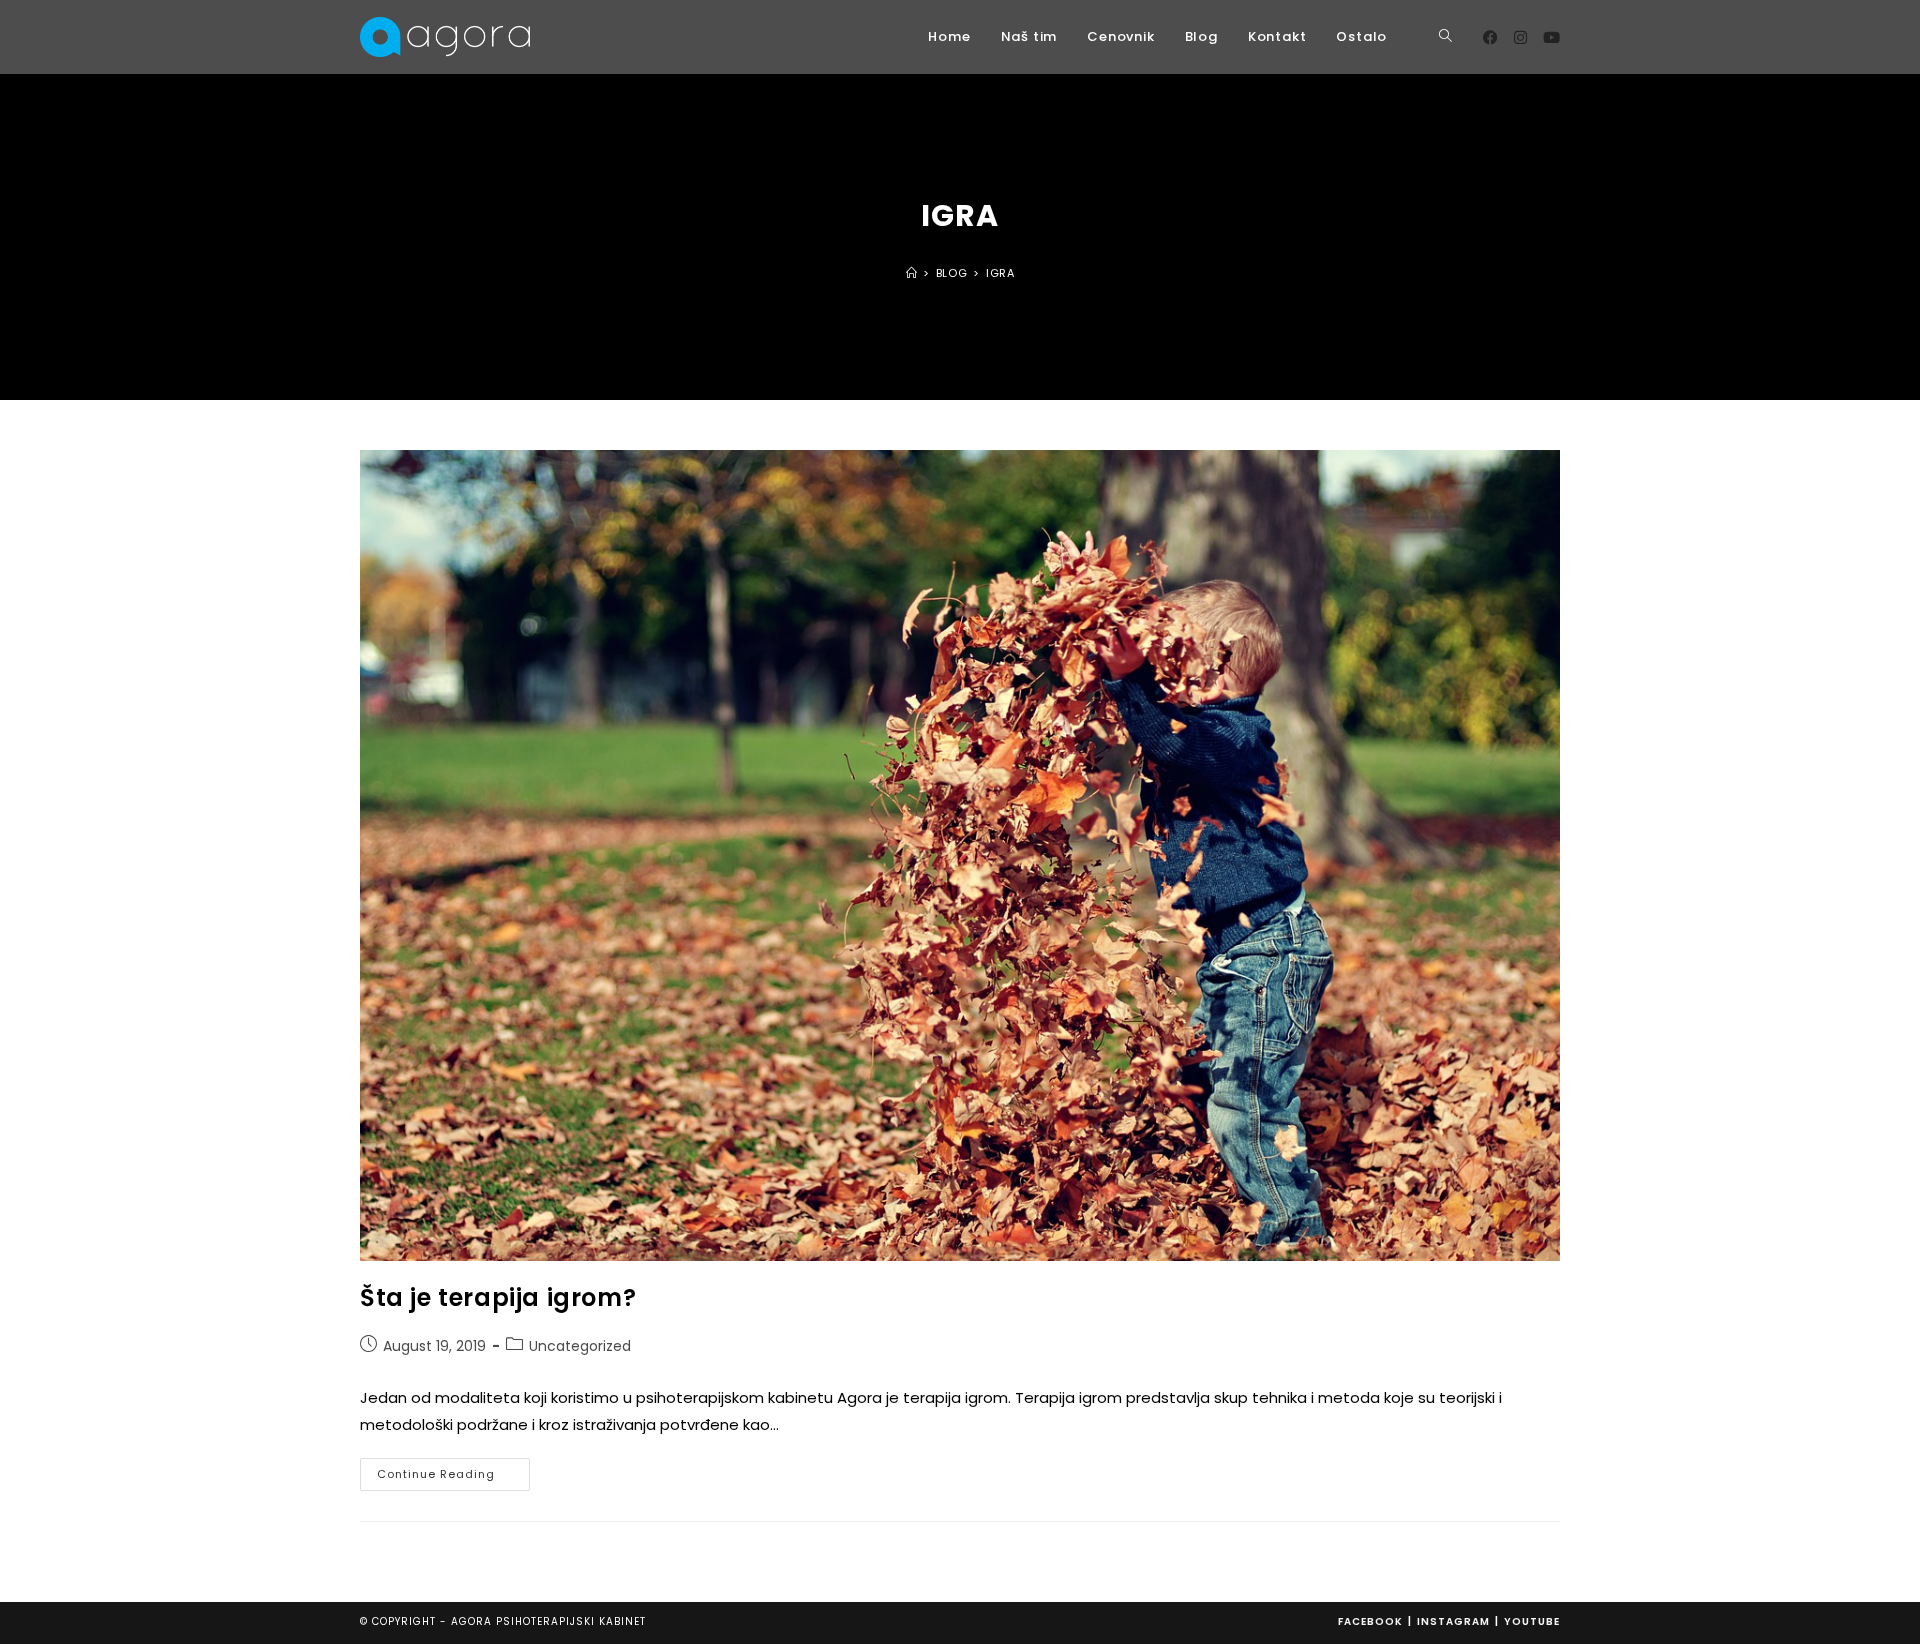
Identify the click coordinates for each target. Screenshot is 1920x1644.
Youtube (1532, 1621)
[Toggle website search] (1445, 37)
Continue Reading (453, 1470)
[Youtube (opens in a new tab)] (1551, 37)
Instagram (1453, 1621)
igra (1000, 273)
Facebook (1370, 1621)
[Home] (912, 273)
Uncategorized (580, 1346)
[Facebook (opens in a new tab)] (1490, 37)
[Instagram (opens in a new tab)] (1520, 37)
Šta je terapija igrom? (498, 1297)
